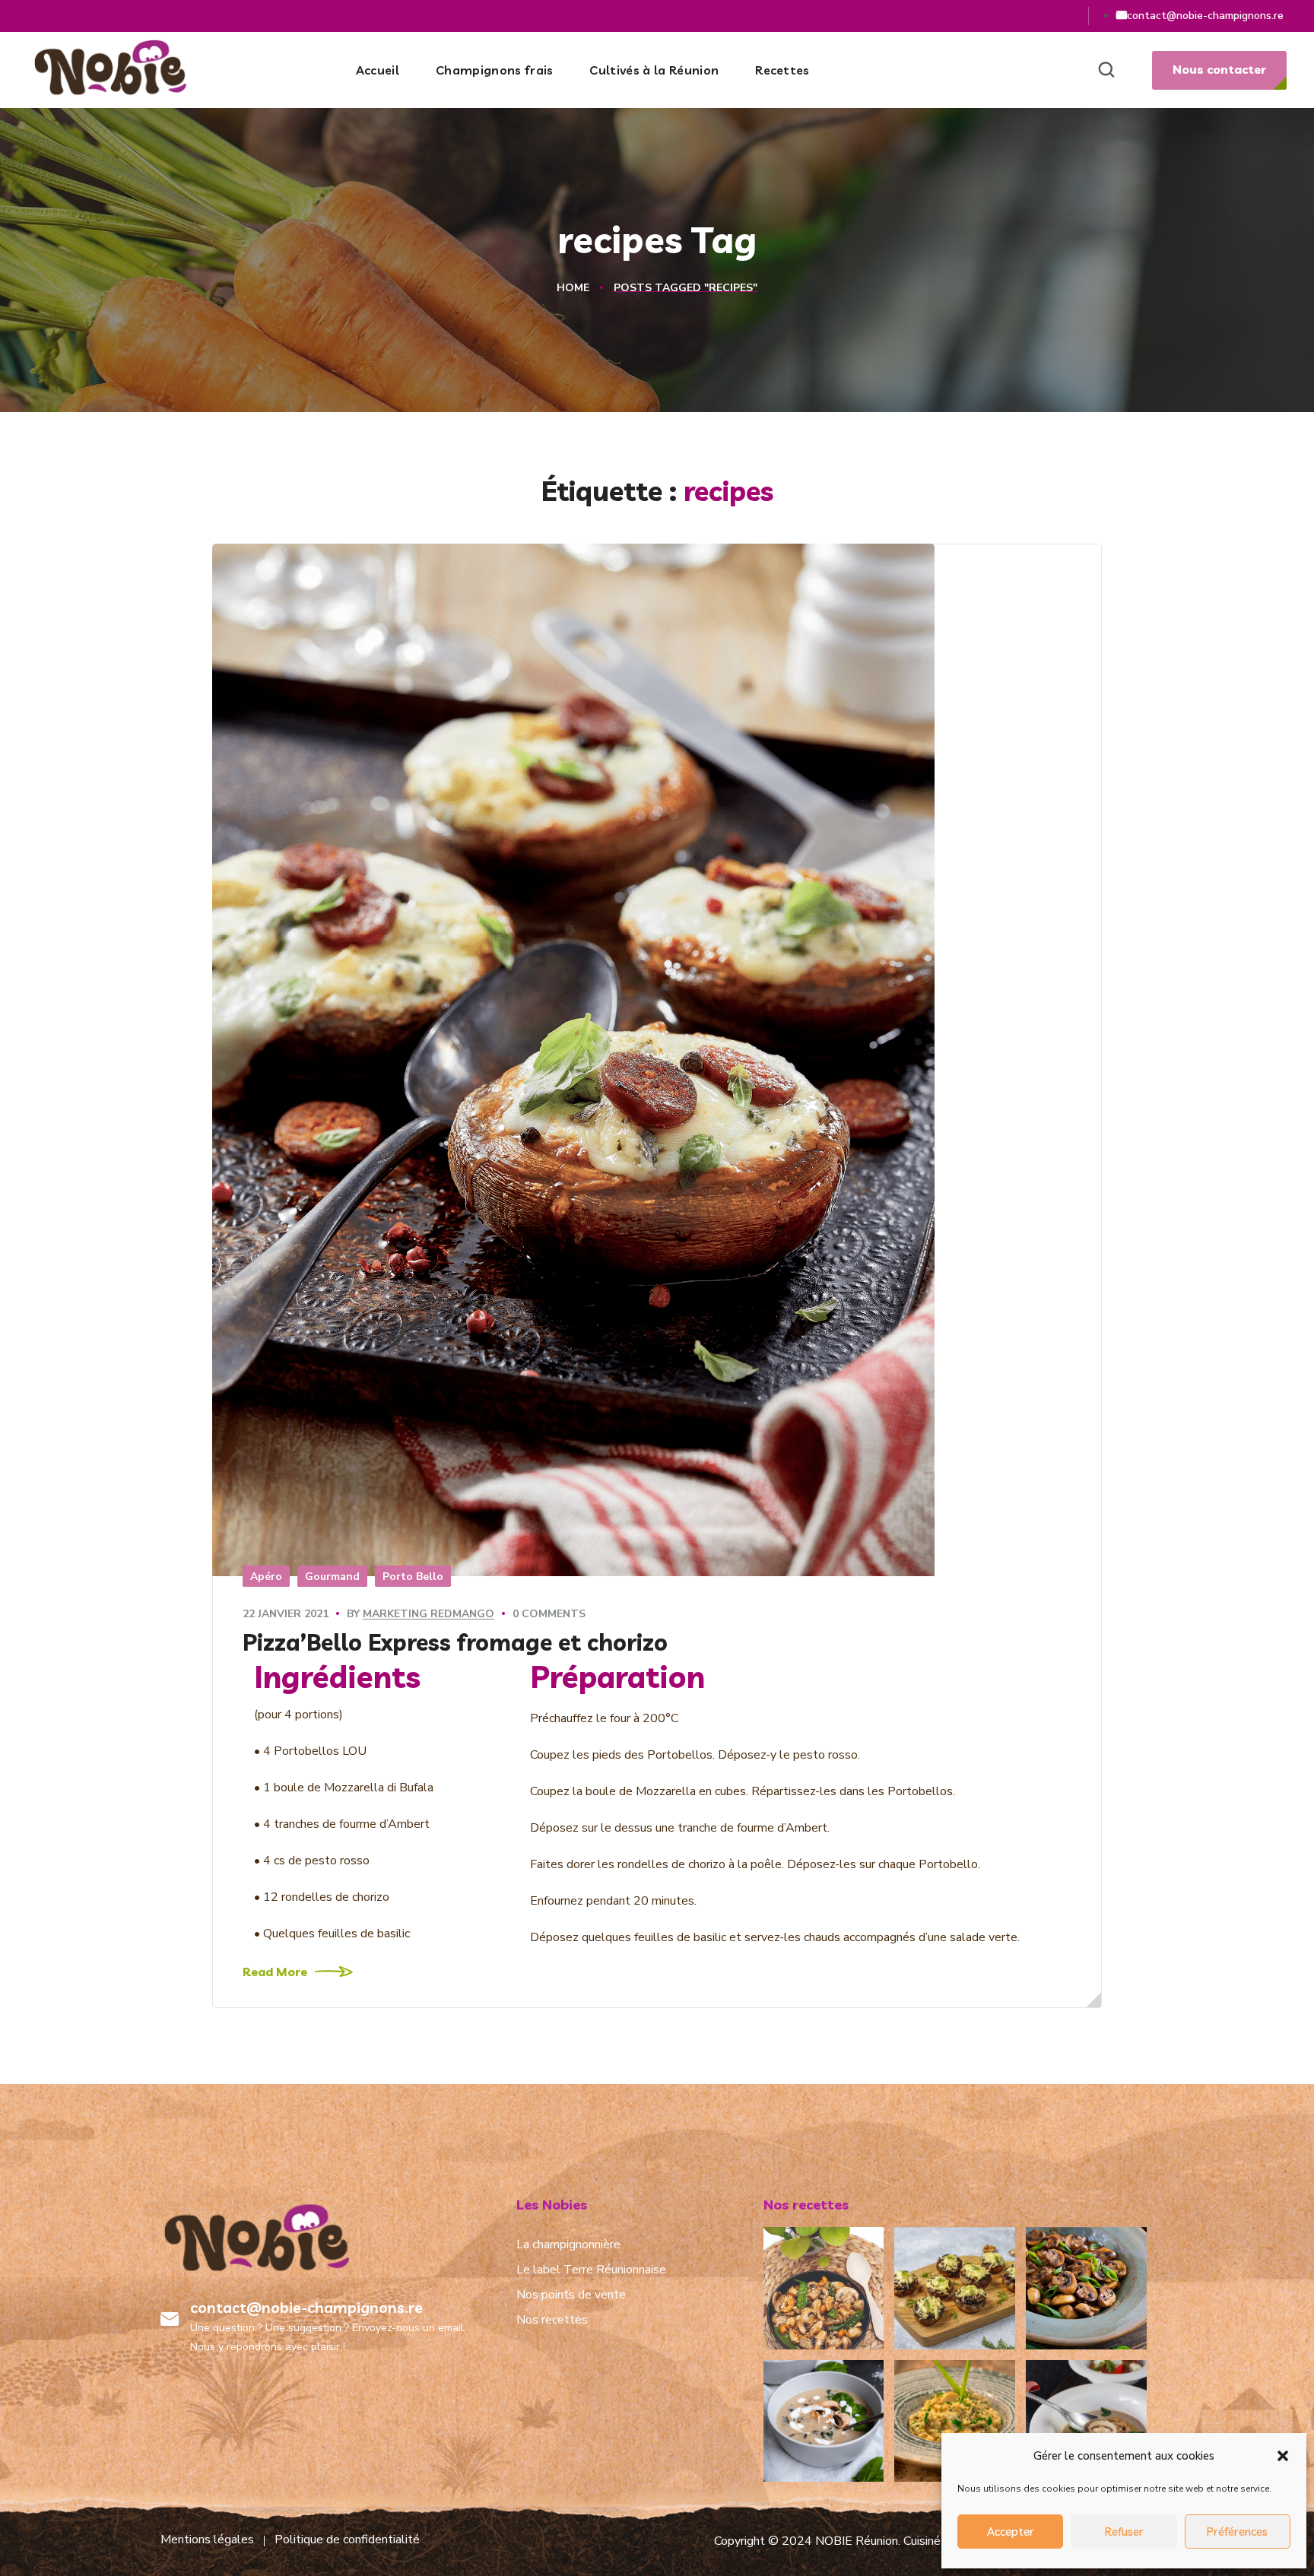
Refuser (1124, 2532)
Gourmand (332, 1577)
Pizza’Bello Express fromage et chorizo (455, 1642)
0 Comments (549, 1614)
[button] (1283, 2456)
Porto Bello (413, 1577)
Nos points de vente (571, 2295)
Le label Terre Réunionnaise (591, 2270)
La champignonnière (568, 2244)
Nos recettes (552, 2320)
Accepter (1011, 2532)
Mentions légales (207, 2540)
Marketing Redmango (428, 1614)
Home (573, 288)
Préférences (1237, 2532)
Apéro (266, 1577)
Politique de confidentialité (347, 2540)
